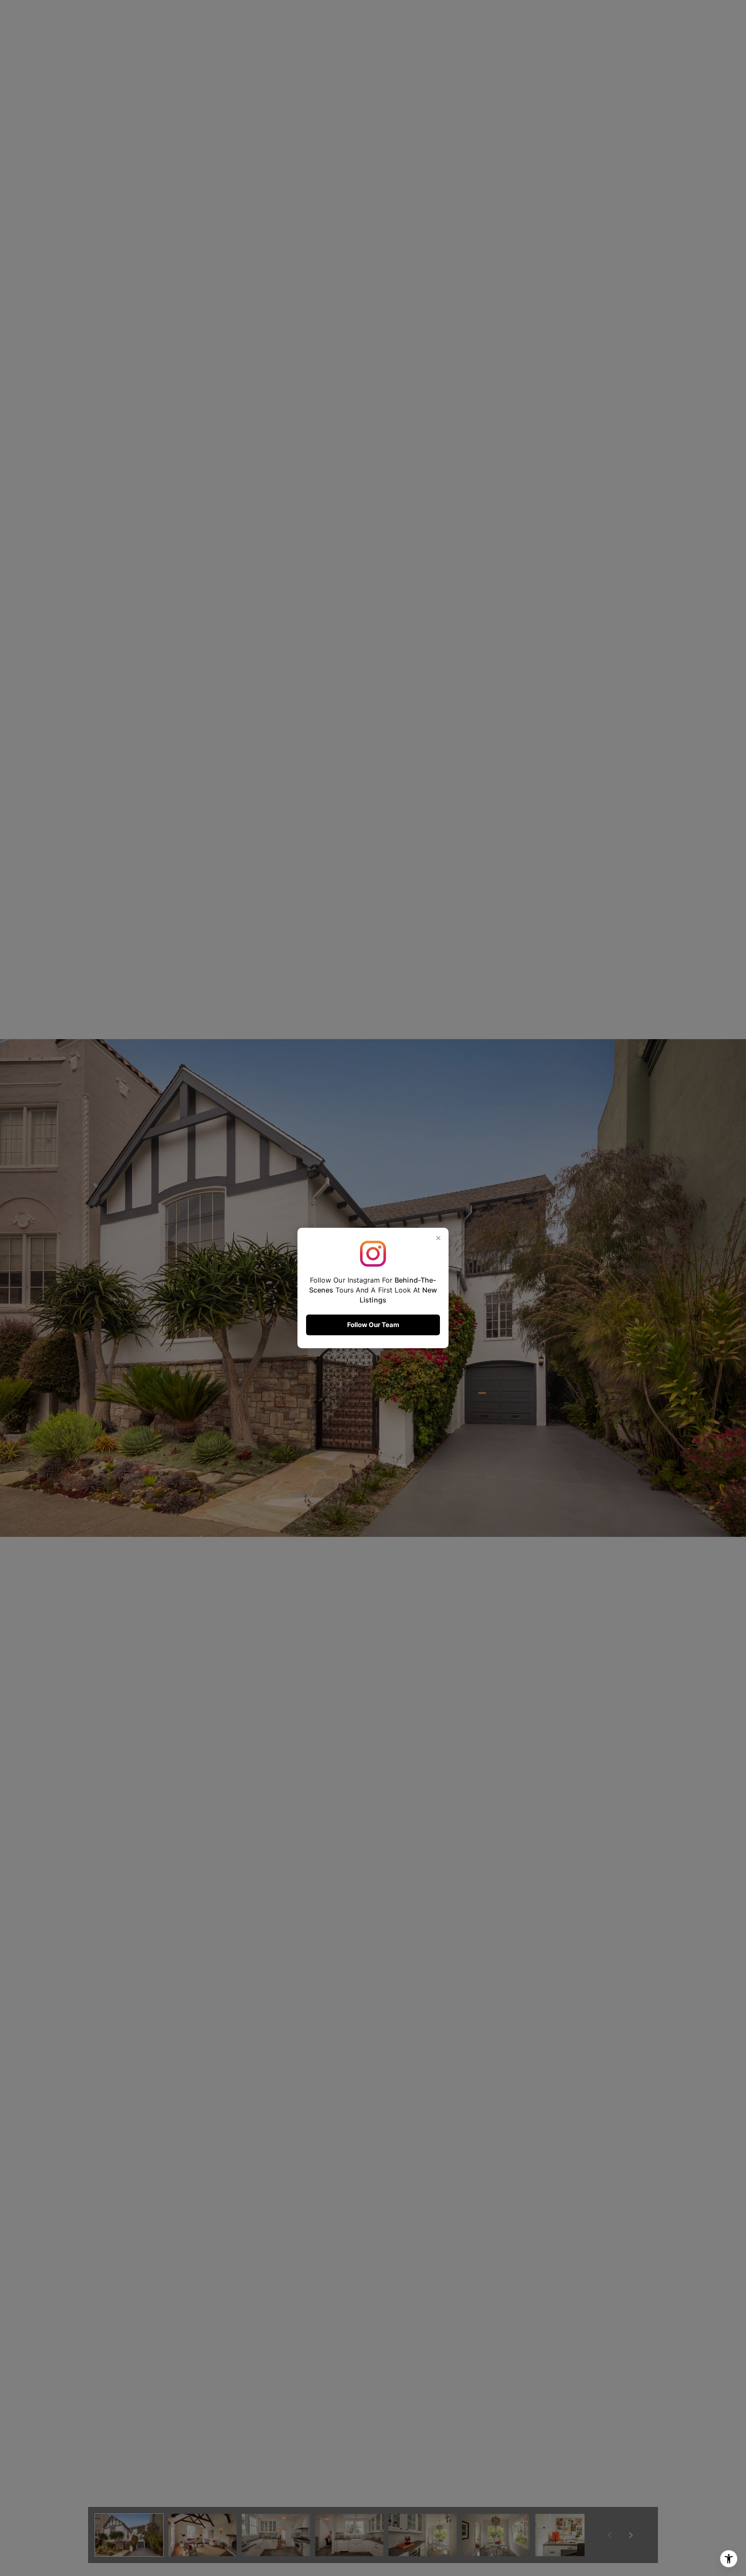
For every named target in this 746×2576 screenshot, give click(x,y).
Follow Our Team (373, 1325)
